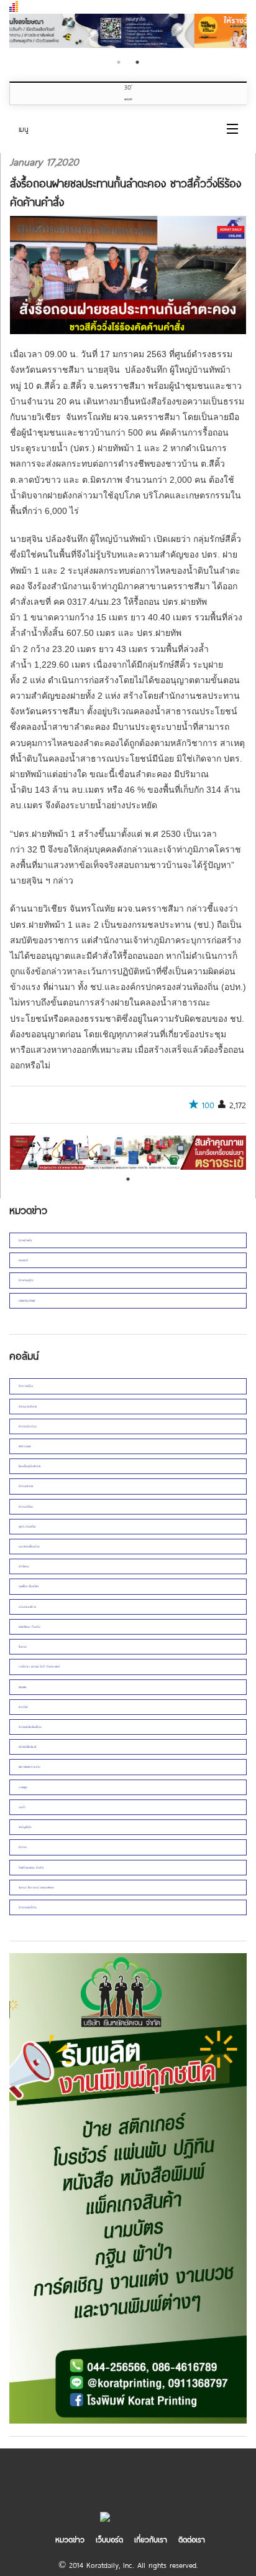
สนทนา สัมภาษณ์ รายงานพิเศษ (36, 1887)
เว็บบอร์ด (109, 2539)
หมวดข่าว (70, 2539)
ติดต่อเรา (192, 2539)
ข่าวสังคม (24, 1566)
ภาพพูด (23, 1787)
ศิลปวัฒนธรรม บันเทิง (31, 1867)
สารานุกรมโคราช (28, 1406)
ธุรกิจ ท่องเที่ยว (27, 1526)
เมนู (24, 129)
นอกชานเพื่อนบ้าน (29, 1546)
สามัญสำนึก (25, 1827)
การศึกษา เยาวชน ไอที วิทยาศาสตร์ (39, 1666)
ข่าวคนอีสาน (26, 1506)
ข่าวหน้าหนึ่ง (25, 1240)
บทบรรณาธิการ (27, 1607)
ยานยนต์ (23, 1260)
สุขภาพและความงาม (30, 1766)
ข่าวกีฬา (23, 1707)
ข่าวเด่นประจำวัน (28, 1907)
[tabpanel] (128, 32)
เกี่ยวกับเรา (151, 2539)
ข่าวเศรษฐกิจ (26, 1280)
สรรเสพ (22, 1687)
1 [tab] (119, 62)
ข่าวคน (23, 1847)
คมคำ (22, 1807)
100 (208, 1105)
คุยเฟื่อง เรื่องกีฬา (29, 1586)
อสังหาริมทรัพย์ (27, 1300)
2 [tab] (137, 62)
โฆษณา (23, 1646)
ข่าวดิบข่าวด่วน (28, 1426)
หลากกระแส (25, 1446)
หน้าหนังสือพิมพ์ (27, 1747)
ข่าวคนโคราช (26, 1486)
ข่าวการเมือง (26, 1386)
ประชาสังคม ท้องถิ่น (30, 1626)
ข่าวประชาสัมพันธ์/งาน (30, 1727)
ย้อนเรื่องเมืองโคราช (30, 1466)
